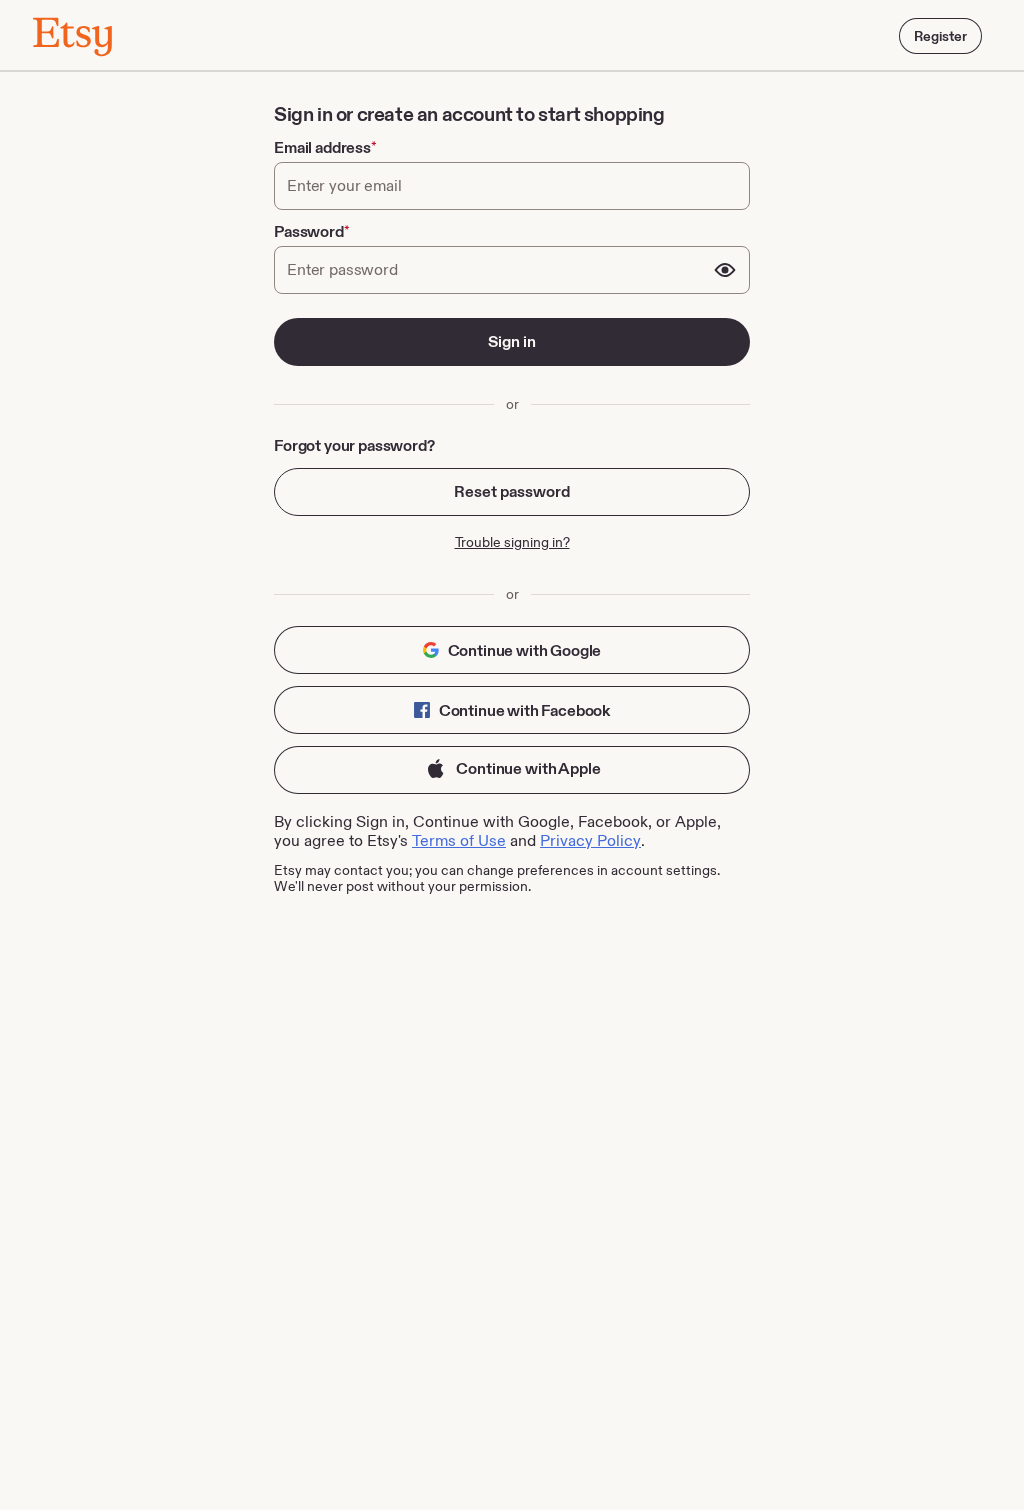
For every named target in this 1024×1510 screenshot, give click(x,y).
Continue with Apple (527, 768)
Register (940, 36)
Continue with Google (523, 650)
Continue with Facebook (523, 710)
